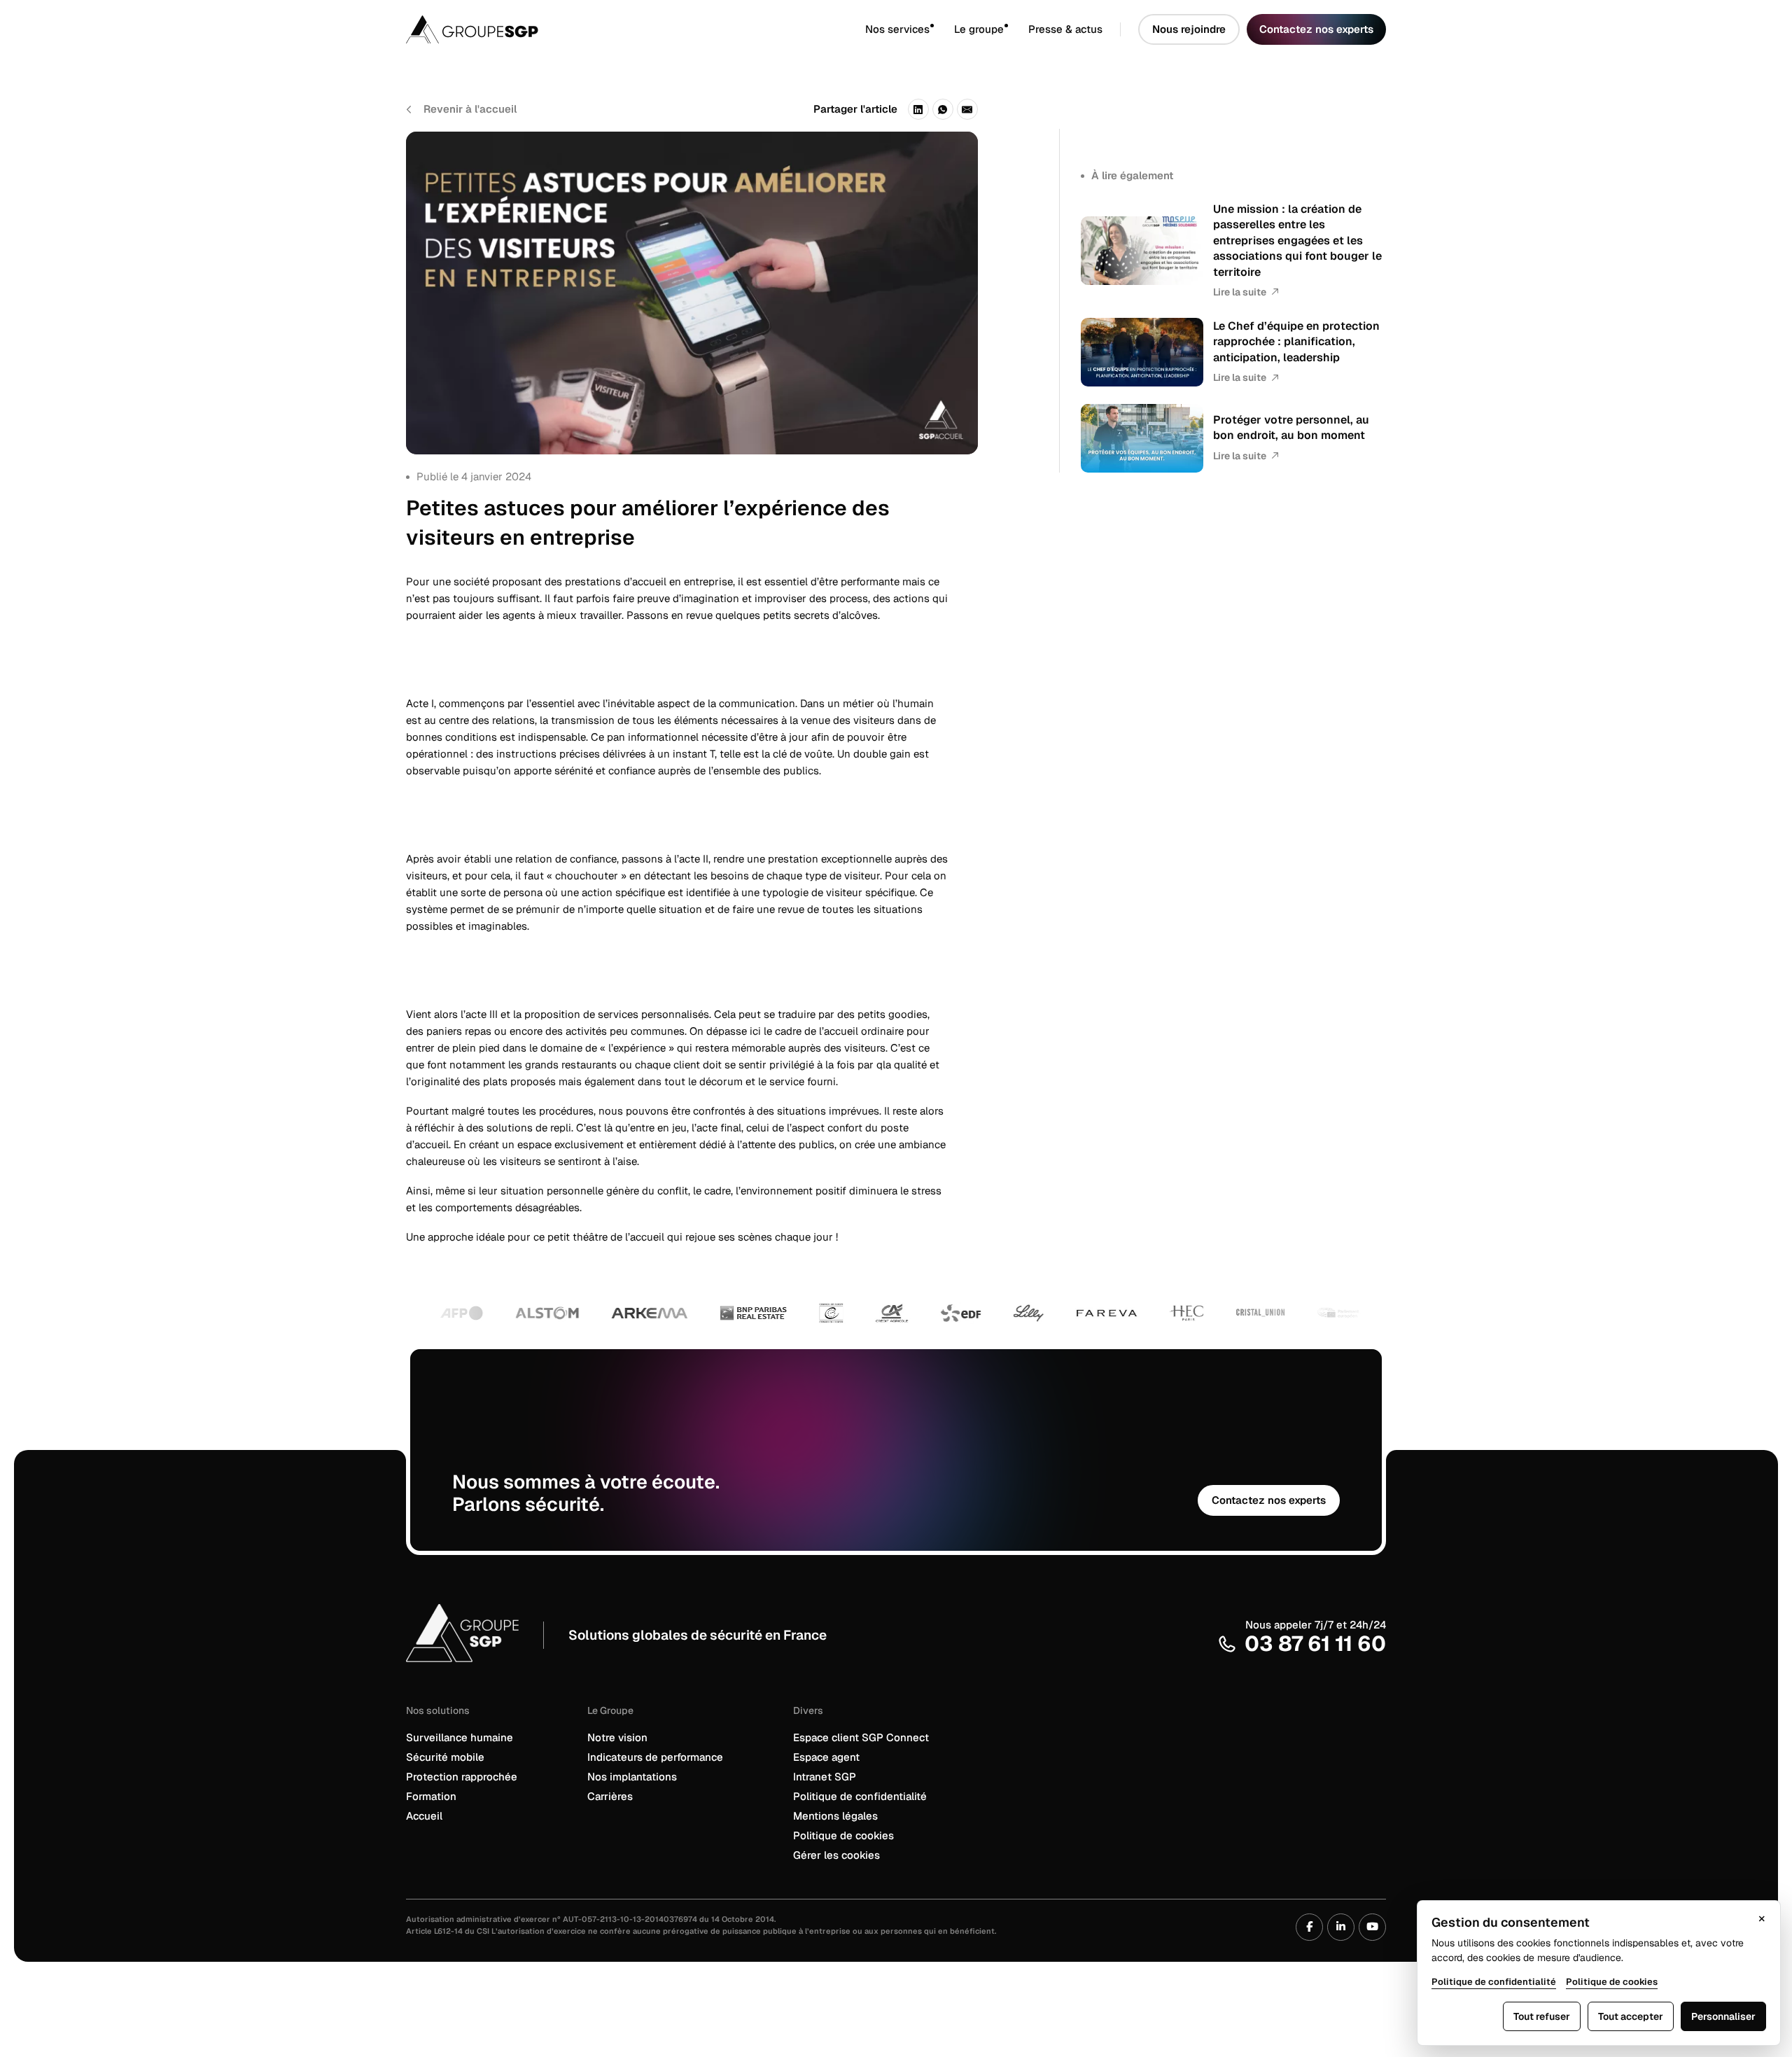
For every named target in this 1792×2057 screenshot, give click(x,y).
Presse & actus (1065, 29)
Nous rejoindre (1189, 29)
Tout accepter (1631, 2016)
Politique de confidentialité (860, 1796)
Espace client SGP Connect (861, 1737)
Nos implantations (632, 1777)
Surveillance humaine (460, 1737)
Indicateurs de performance (655, 1757)
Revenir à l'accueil (470, 109)
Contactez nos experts (1316, 29)
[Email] (967, 109)
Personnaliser (1723, 2016)
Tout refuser (1542, 2016)
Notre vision (617, 1737)
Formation (431, 1796)
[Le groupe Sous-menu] (1016, 30)
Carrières (610, 1796)
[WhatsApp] (943, 109)
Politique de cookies (843, 1835)
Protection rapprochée (462, 1777)
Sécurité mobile (445, 1757)
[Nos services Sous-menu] (942, 30)
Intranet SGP (825, 1777)
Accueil (424, 1816)
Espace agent (826, 1757)
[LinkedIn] (918, 109)
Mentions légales (835, 1816)
